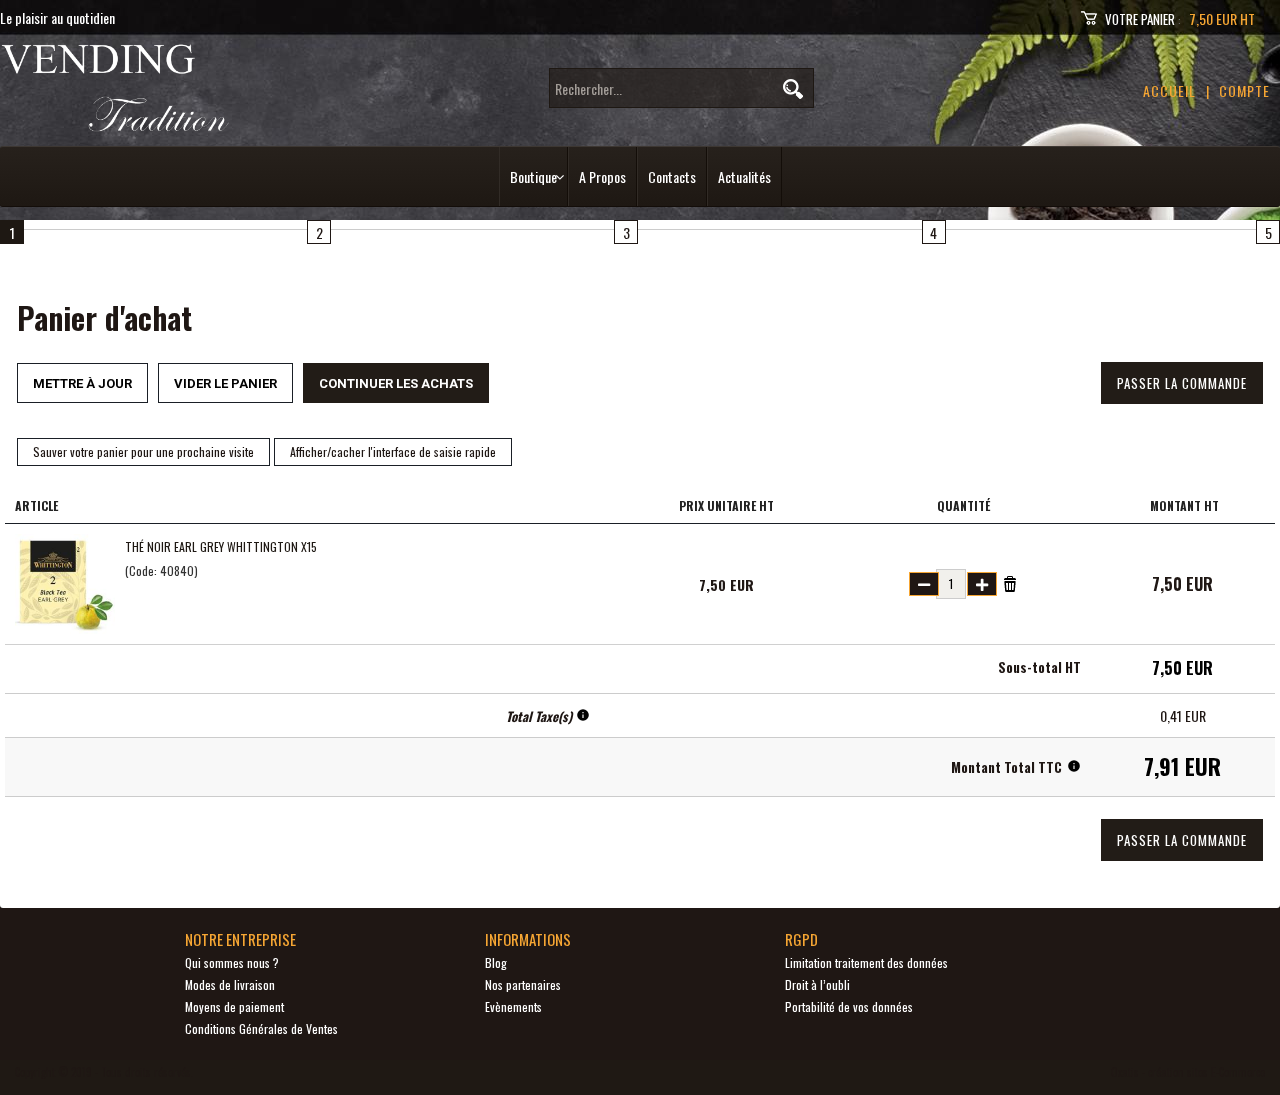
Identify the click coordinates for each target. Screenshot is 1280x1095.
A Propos (602, 176)
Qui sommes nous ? (232, 962)
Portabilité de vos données (849, 1006)
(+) (982, 584)
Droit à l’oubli (817, 984)
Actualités (744, 176)
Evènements (513, 1006)
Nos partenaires (523, 984)
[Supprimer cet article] (1010, 581)
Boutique (533, 176)
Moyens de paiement (234, 1006)
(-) (924, 584)
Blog (496, 962)
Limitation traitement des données (866, 962)
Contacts (672, 176)
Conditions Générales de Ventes (261, 1028)
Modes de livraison (230, 984)
